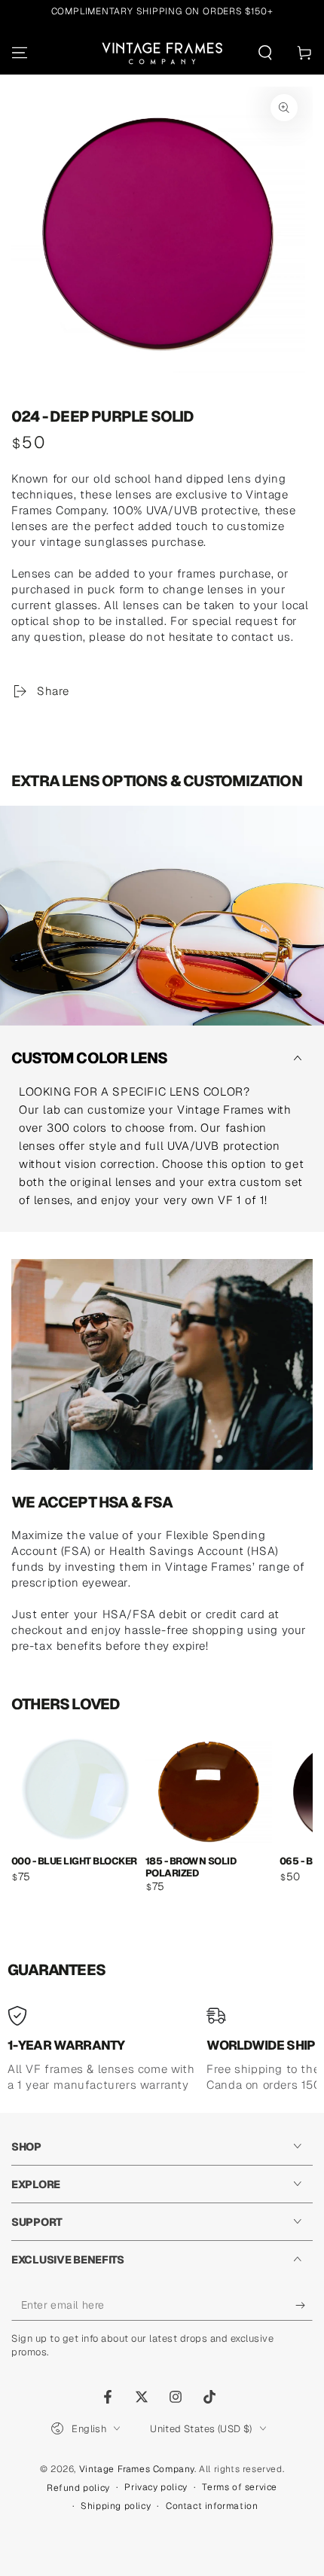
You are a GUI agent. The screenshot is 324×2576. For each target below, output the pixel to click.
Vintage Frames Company (137, 2469)
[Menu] (20, 53)
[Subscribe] (304, 2306)
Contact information (212, 2506)
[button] (265, 53)
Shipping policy (116, 2506)
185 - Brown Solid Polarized (191, 1866)
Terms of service (240, 2487)
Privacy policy (156, 2487)
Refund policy (78, 2488)
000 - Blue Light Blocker (74, 1861)
